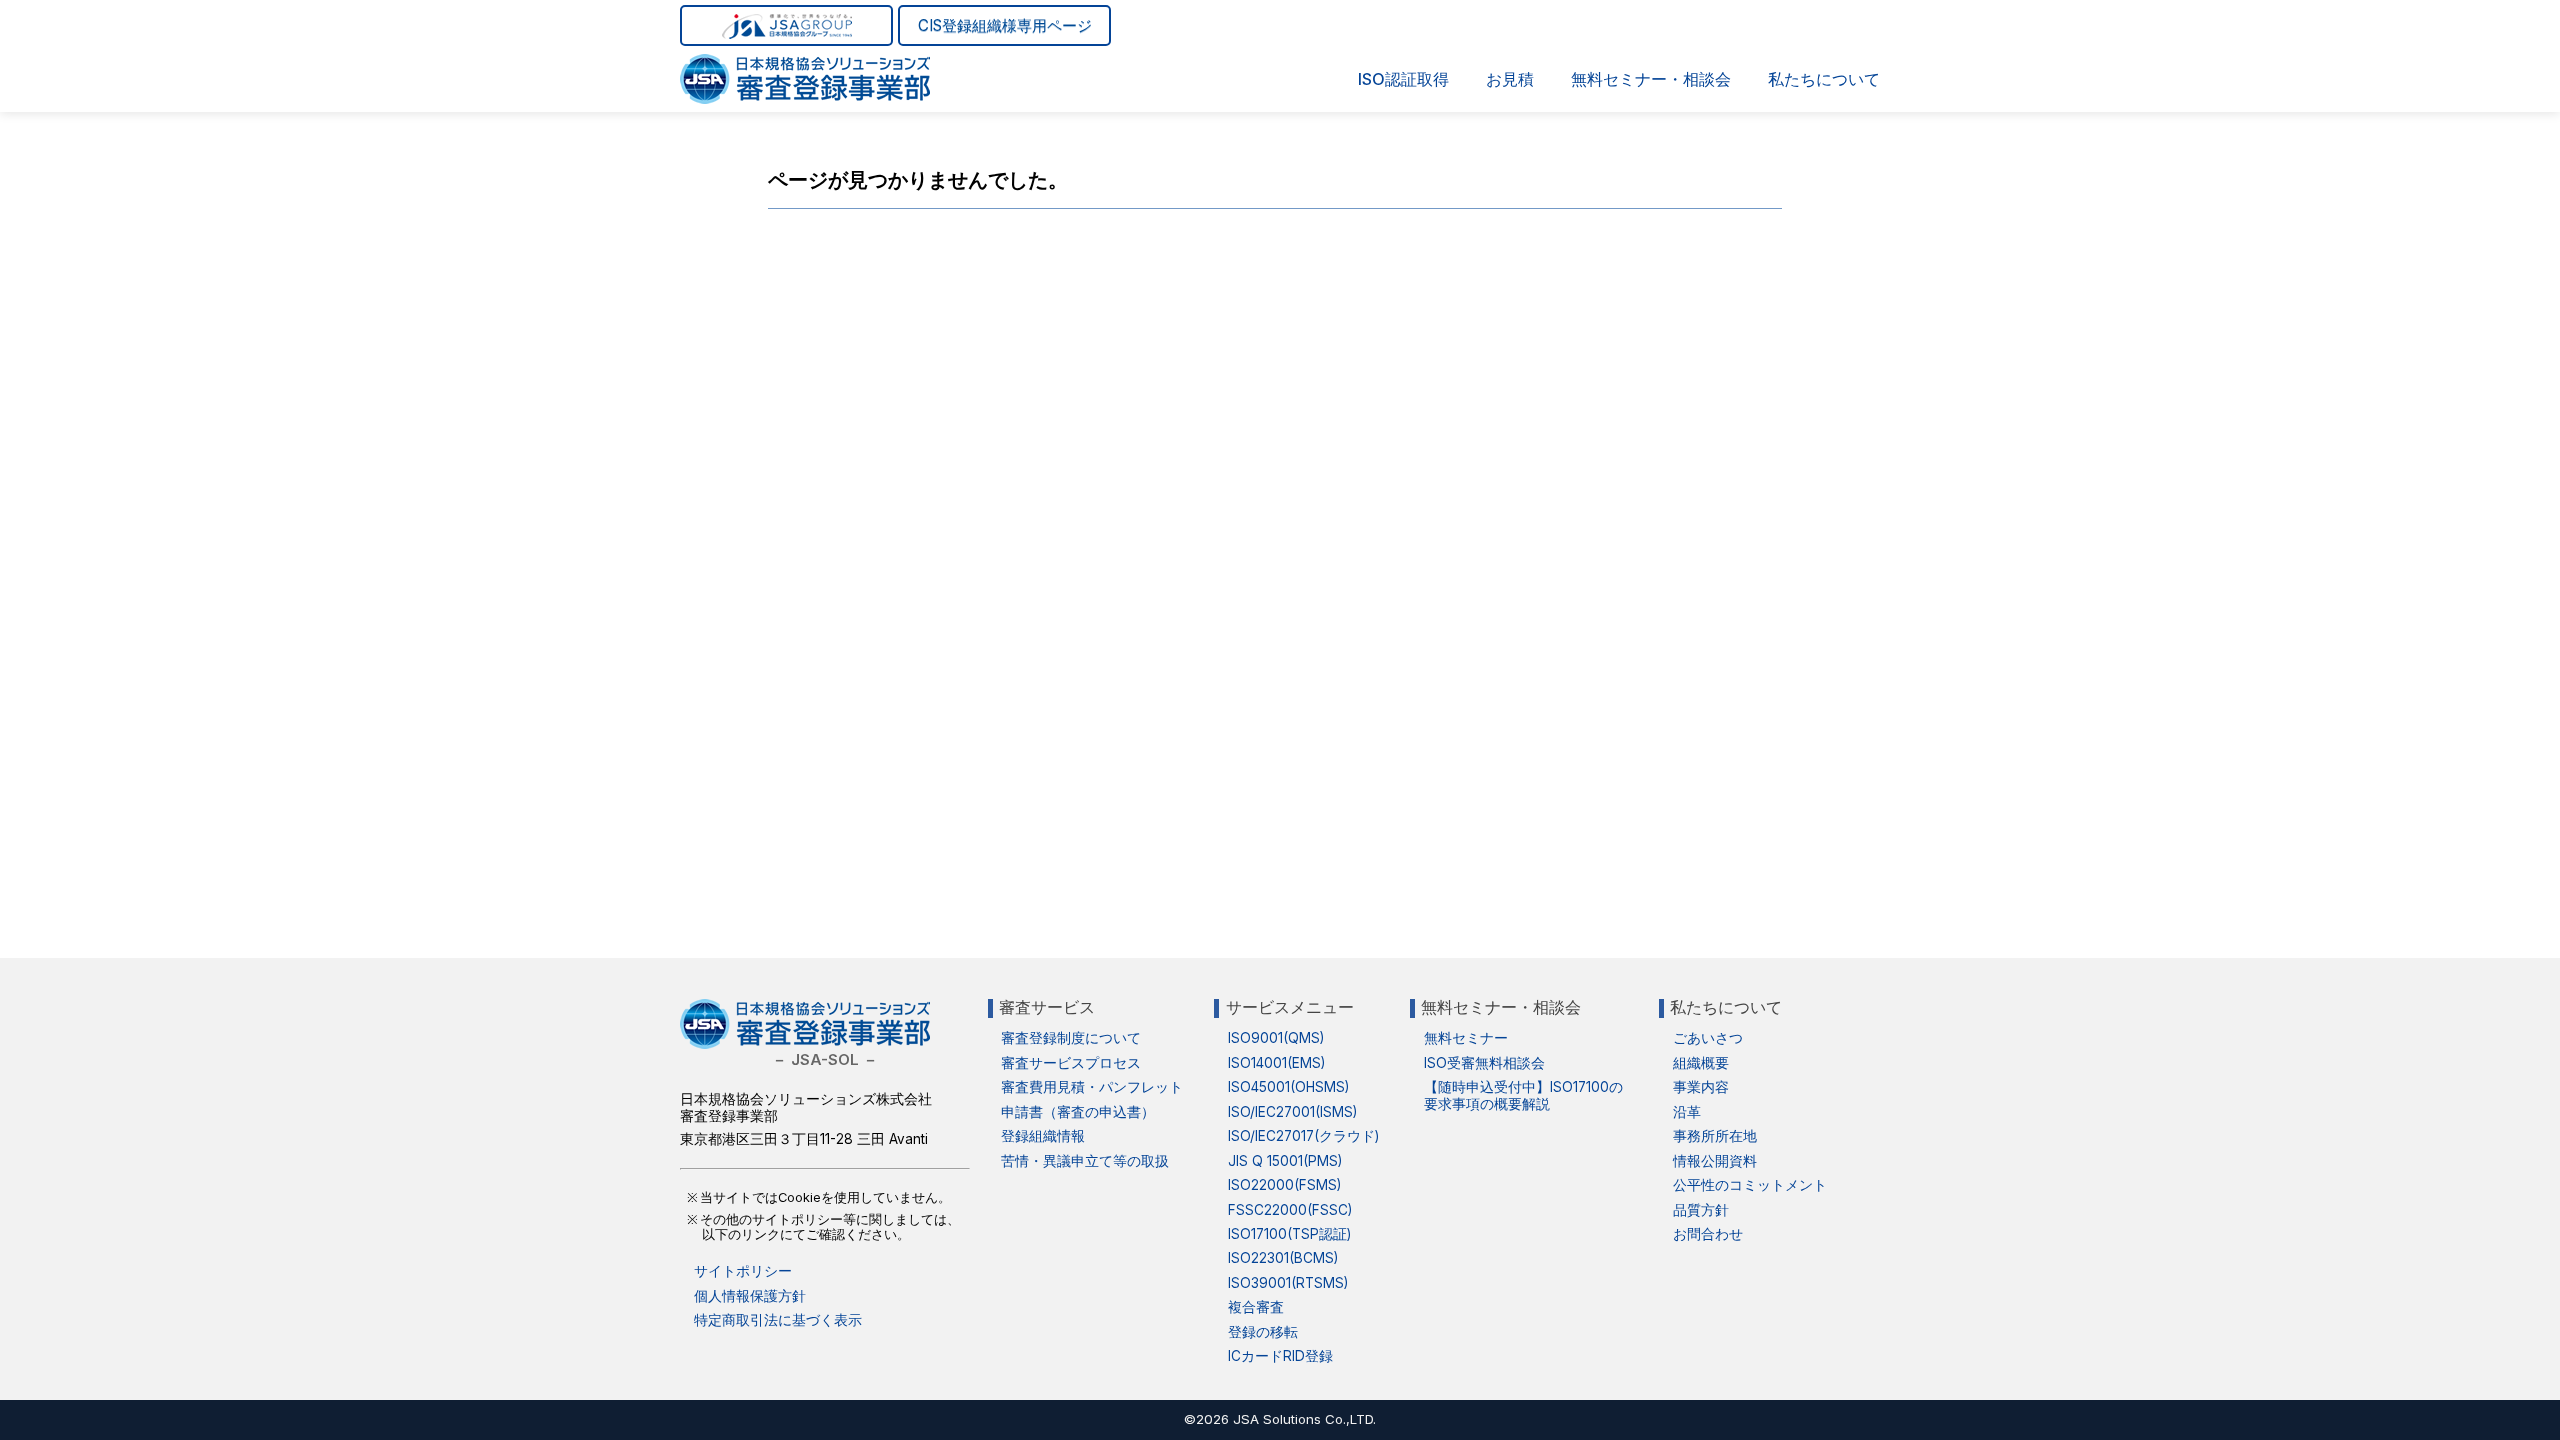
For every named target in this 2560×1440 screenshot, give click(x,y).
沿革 (1687, 1112)
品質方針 (1701, 1210)
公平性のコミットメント (1750, 1185)
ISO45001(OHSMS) (1288, 1087)
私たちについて (1824, 79)
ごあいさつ (1708, 1038)
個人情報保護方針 (750, 1296)
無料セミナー (1466, 1038)
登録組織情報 (1043, 1136)
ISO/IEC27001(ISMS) (1292, 1112)
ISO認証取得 (1403, 79)
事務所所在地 (1715, 1136)
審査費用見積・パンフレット (1092, 1087)
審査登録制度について (1071, 1038)
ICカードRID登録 (1280, 1356)
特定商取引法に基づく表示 (778, 1320)
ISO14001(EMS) (1276, 1063)
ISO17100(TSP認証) (1289, 1234)
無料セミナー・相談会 (1651, 79)
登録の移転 (1263, 1332)
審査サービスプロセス (1071, 1063)
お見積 (1510, 79)
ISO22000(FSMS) (1284, 1185)
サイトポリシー (743, 1271)
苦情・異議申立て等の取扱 (1085, 1161)
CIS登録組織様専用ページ (1005, 25)
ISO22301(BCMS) (1283, 1258)
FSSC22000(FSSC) (1290, 1210)
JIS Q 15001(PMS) (1285, 1161)
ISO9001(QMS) (1276, 1038)
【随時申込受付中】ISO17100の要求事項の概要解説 (1523, 1095)
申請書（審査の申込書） (1078, 1112)
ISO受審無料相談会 (1484, 1063)
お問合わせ (1708, 1234)
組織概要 (1701, 1063)
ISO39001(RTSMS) (1288, 1283)
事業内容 (1701, 1087)
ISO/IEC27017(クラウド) (1303, 1136)
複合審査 (1256, 1307)
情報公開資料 (1715, 1161)
